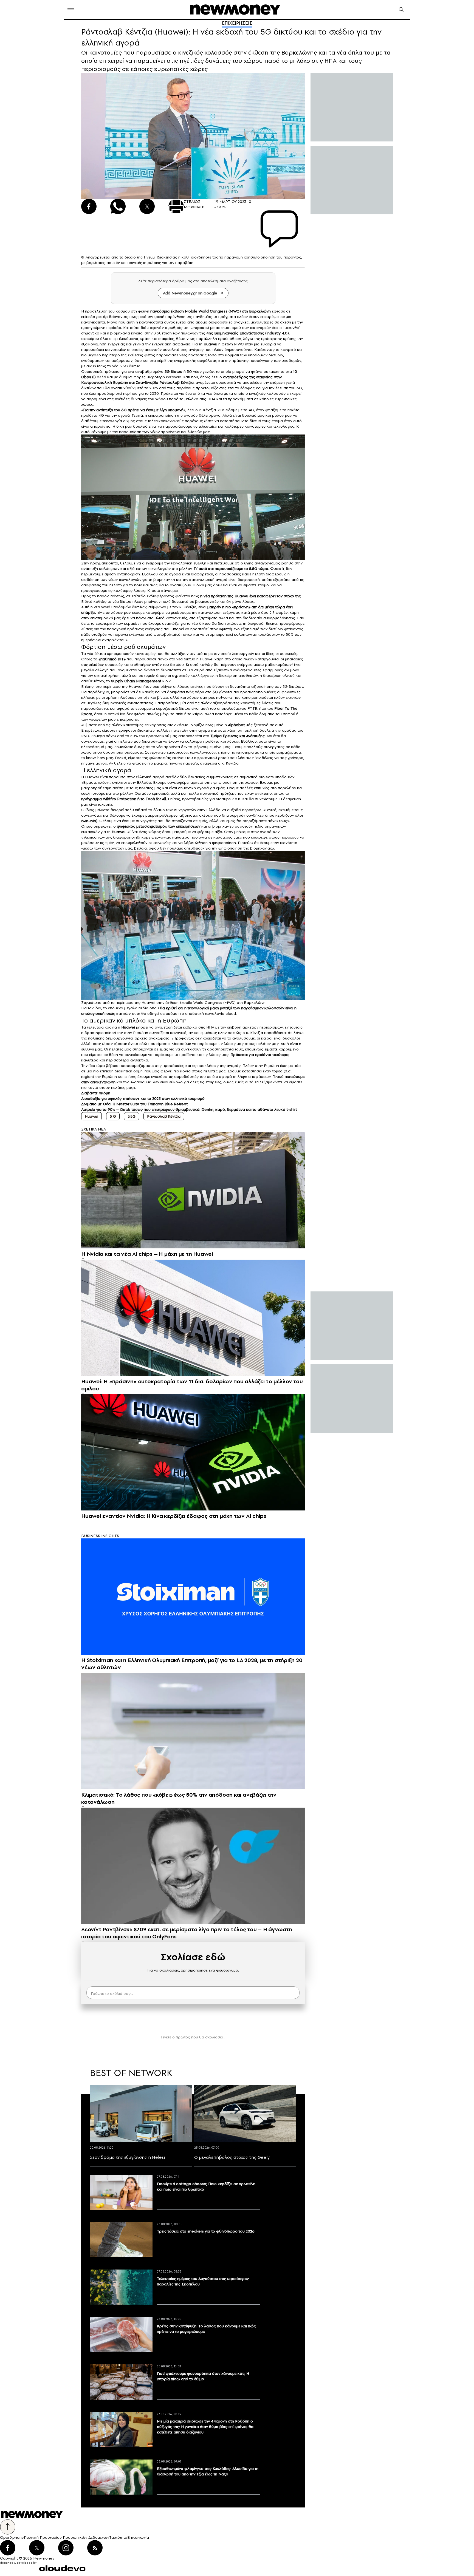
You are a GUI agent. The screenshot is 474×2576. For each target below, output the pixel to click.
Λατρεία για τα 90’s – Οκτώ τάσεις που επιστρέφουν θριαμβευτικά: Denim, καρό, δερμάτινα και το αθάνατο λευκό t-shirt (189, 1109)
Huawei (210, 344)
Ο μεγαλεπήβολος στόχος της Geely (232, 2157)
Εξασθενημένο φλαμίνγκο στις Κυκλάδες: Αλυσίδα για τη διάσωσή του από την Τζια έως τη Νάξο (208, 2471)
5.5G (132, 1116)
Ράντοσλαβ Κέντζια (164, 1116)
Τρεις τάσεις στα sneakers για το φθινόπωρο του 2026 (206, 2231)
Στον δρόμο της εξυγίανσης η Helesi (127, 2157)
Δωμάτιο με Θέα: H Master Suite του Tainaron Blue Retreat (134, 1104)
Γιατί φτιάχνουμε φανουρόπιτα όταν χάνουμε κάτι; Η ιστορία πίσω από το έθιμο (203, 2376)
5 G (113, 1116)
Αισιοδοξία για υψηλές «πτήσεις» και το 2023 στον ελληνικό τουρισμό (143, 1098)
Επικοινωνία (138, 2537)
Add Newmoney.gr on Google (190, 293)
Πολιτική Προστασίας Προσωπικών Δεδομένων (67, 2537)
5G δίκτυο (173, 371)
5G (215, 692)
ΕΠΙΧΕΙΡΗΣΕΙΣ (237, 23)
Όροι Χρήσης (12, 2537)
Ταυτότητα (118, 2537)
